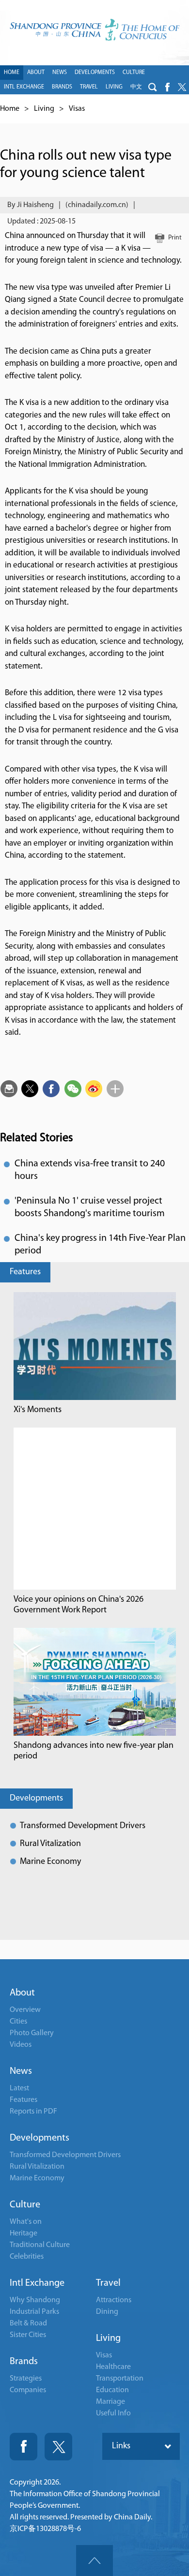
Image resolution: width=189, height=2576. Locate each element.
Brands (24, 2362)
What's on (26, 2222)
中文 (136, 87)
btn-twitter (182, 87)
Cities (18, 2022)
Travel (108, 2283)
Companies (28, 2390)
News (21, 2071)
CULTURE (134, 73)
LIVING (114, 87)
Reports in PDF (33, 2112)
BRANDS (62, 87)
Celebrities (27, 2257)
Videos (21, 2045)
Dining (107, 2312)
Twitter (58, 2447)
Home (10, 109)
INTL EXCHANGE (24, 87)
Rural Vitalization (50, 1844)
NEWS (60, 73)
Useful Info (113, 2413)
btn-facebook (167, 87)
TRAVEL (89, 87)
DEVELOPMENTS (95, 73)
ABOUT (36, 73)
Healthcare (113, 2367)
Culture (25, 2205)
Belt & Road (28, 2323)
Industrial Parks (34, 2312)
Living (44, 109)
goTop (94, 2561)
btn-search (153, 87)
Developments (36, 1799)
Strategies (26, 2379)
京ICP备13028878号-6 (45, 2529)
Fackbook (24, 2447)
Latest (19, 2088)
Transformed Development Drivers (83, 1826)
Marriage (110, 2402)
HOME (12, 73)
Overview (25, 2010)
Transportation (120, 2379)
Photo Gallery (32, 2033)
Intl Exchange (37, 2283)
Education (112, 2390)
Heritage (24, 2234)
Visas (77, 109)
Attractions (114, 2300)
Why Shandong (35, 2300)
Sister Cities (28, 2335)
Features (25, 1272)
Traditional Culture (40, 2245)
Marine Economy (50, 1862)
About (22, 1993)
